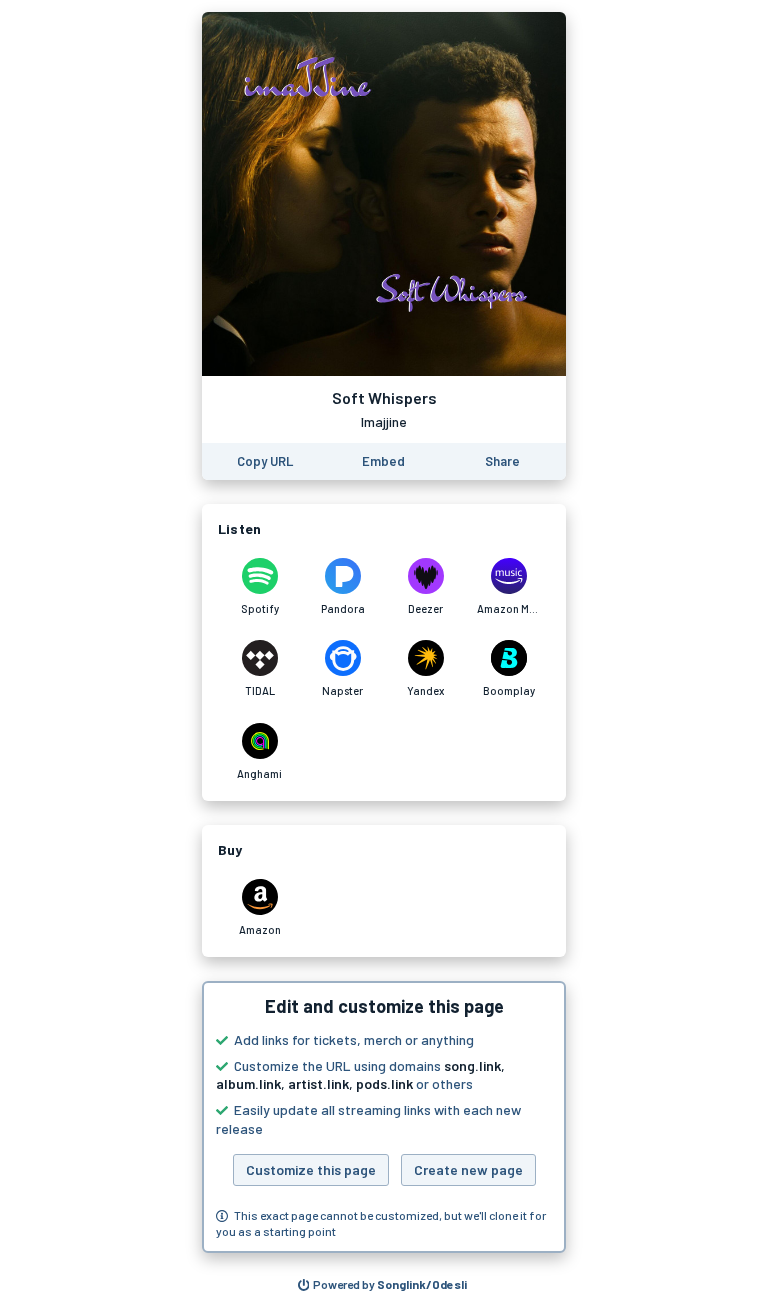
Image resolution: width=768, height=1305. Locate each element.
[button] (384, 1117)
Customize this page (311, 1169)
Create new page (468, 1169)
